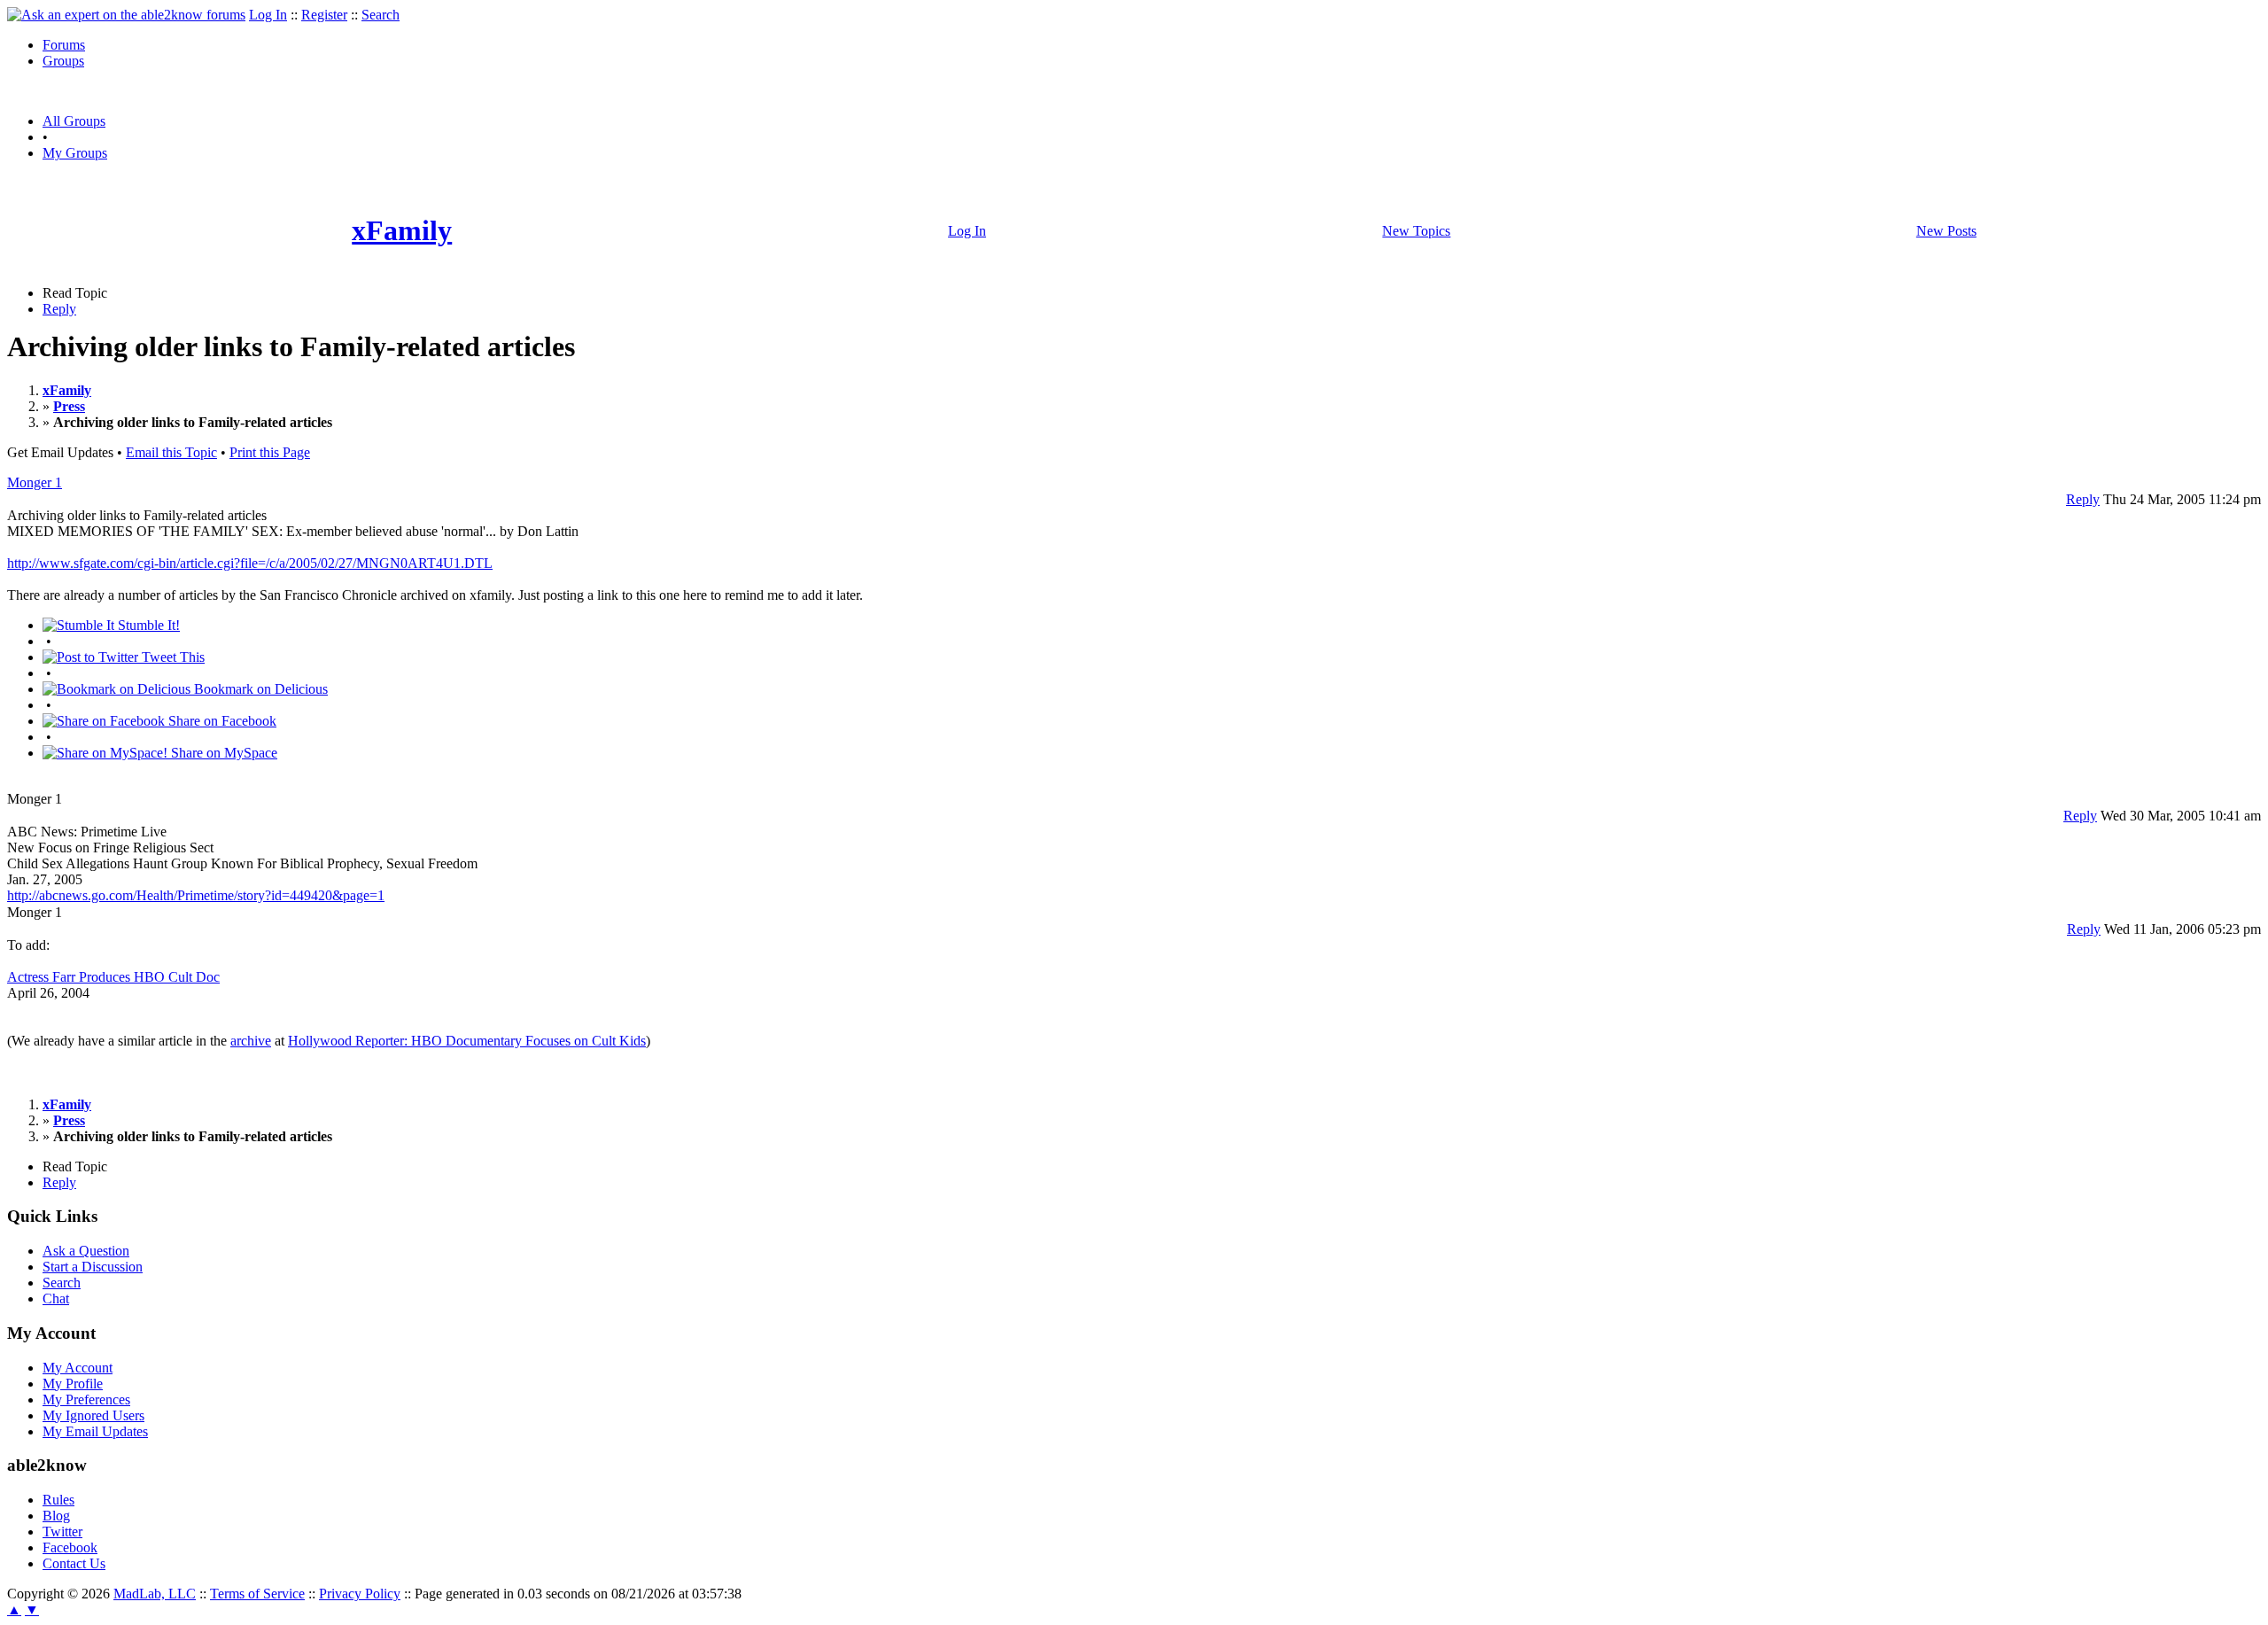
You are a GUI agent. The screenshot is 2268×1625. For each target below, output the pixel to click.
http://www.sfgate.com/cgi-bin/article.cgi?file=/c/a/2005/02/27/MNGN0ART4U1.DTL (250, 563)
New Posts (1946, 231)
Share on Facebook (221, 721)
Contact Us (74, 1563)
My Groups (75, 153)
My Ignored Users (93, 1415)
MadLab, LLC (155, 1594)
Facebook (70, 1547)
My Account (78, 1368)
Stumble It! (147, 625)
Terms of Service (257, 1594)
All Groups (74, 121)
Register (324, 15)
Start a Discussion (93, 1267)
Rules (58, 1500)
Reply (59, 309)
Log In (268, 15)
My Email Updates (95, 1431)
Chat (56, 1298)
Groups (63, 61)
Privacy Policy (360, 1594)
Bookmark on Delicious (259, 689)
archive (251, 1041)
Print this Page (270, 452)
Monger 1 (35, 482)
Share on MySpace (222, 753)
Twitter (62, 1532)
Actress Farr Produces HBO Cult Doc (113, 977)
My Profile (73, 1384)
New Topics (1416, 231)
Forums (64, 45)
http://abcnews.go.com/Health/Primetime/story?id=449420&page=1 (196, 895)
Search (381, 15)
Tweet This (171, 657)
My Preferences (86, 1400)
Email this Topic (171, 452)
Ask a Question (86, 1251)
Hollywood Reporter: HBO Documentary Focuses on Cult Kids (467, 1041)
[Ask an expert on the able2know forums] (126, 15)
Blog (56, 1516)
